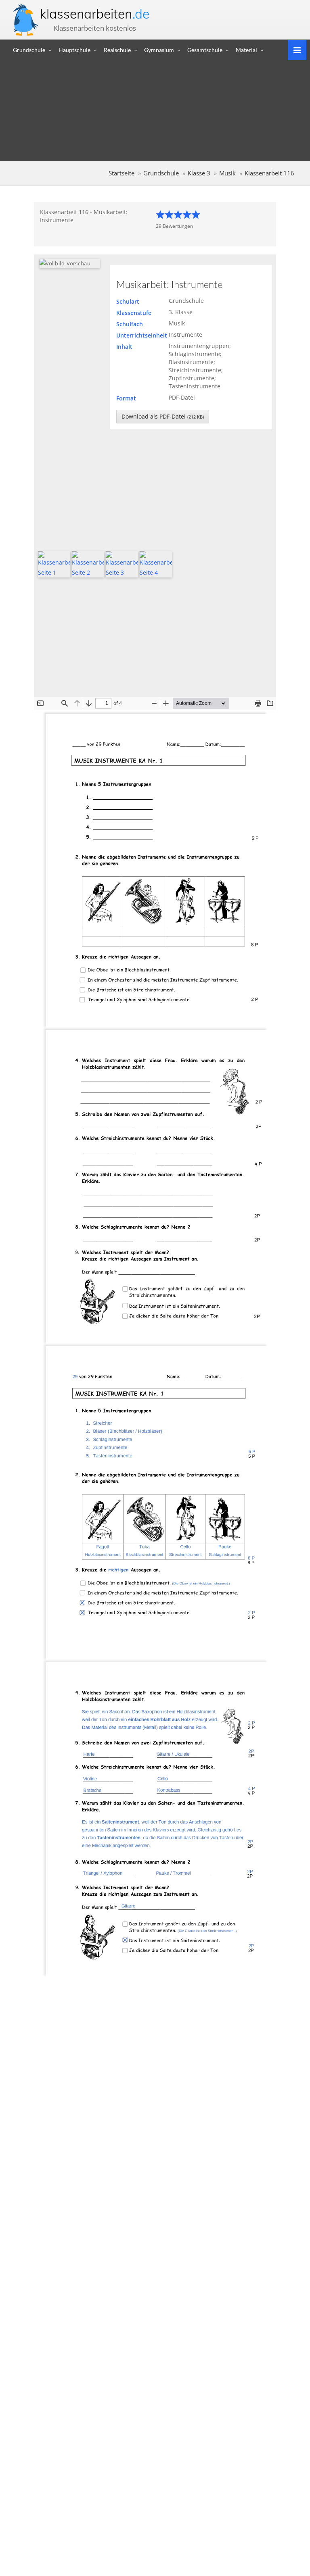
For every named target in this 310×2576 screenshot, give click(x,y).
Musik (227, 173)
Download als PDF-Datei (163, 416)
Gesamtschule (205, 50)
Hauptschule (74, 50)
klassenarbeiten (95, 14)
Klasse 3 (199, 173)
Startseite (121, 173)
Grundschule (29, 50)
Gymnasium (159, 50)
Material (246, 50)
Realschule (117, 50)
